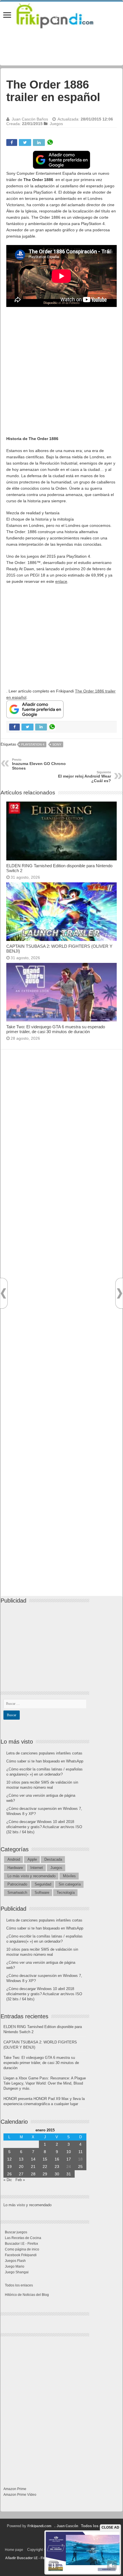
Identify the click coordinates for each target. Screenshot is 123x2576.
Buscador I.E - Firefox (21, 2244)
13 (21, 2159)
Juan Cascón (67, 2526)
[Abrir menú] (7, 16)
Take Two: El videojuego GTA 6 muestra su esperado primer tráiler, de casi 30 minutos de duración (56, 1029)
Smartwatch (17, 1893)
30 (57, 2174)
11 (81, 2152)
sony (57, 744)
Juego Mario (15, 2266)
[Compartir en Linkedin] (39, 142)
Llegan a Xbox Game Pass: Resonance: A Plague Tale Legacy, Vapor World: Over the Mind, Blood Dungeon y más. (45, 2083)
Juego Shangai (17, 2272)
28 (33, 2174)
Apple (32, 1859)
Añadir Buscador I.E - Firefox (29, 2558)
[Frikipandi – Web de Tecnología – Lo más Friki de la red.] (61, 15)
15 (45, 2159)
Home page (14, 2550)
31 (69, 2174)
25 (80, 2167)
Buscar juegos (16, 2232)
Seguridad (43, 1884)
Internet (37, 1868)
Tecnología (66, 1893)
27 (21, 2174)
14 (33, 2159)
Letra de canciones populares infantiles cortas (44, 1753)
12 (9, 2159)
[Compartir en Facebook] (12, 142)
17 (69, 2159)
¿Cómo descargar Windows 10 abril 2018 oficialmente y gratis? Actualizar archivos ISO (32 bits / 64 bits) (44, 1827)
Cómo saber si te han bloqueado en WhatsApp (45, 1761)
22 (45, 2167)
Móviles (69, 1876)
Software (42, 1893)
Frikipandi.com (39, 2526)
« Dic (8, 2180)
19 (9, 2167)
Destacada (53, 1859)
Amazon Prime (15, 2489)
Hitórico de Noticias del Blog (27, 2295)
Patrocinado (17, 1884)
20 (21, 2167)
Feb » (20, 2180)
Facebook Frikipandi (21, 2255)
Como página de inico (22, 2249)
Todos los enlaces (19, 2285)
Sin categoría (70, 1884)
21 (33, 2167)
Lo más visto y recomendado (31, 1876)
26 (9, 2174)
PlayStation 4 (33, 744)
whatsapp (50, 142)
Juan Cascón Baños (30, 119)
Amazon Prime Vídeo (20, 2495)
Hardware (15, 1868)
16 (57, 2159)
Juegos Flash (15, 2261)
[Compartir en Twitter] (25, 142)
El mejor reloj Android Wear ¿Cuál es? (85, 777)
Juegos (56, 124)
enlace (61, 581)
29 (45, 2174)
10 (69, 2152)
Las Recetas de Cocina (23, 2238)
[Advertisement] (61, 374)
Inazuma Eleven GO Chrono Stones (39, 764)
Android (14, 1859)
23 (57, 2167)
